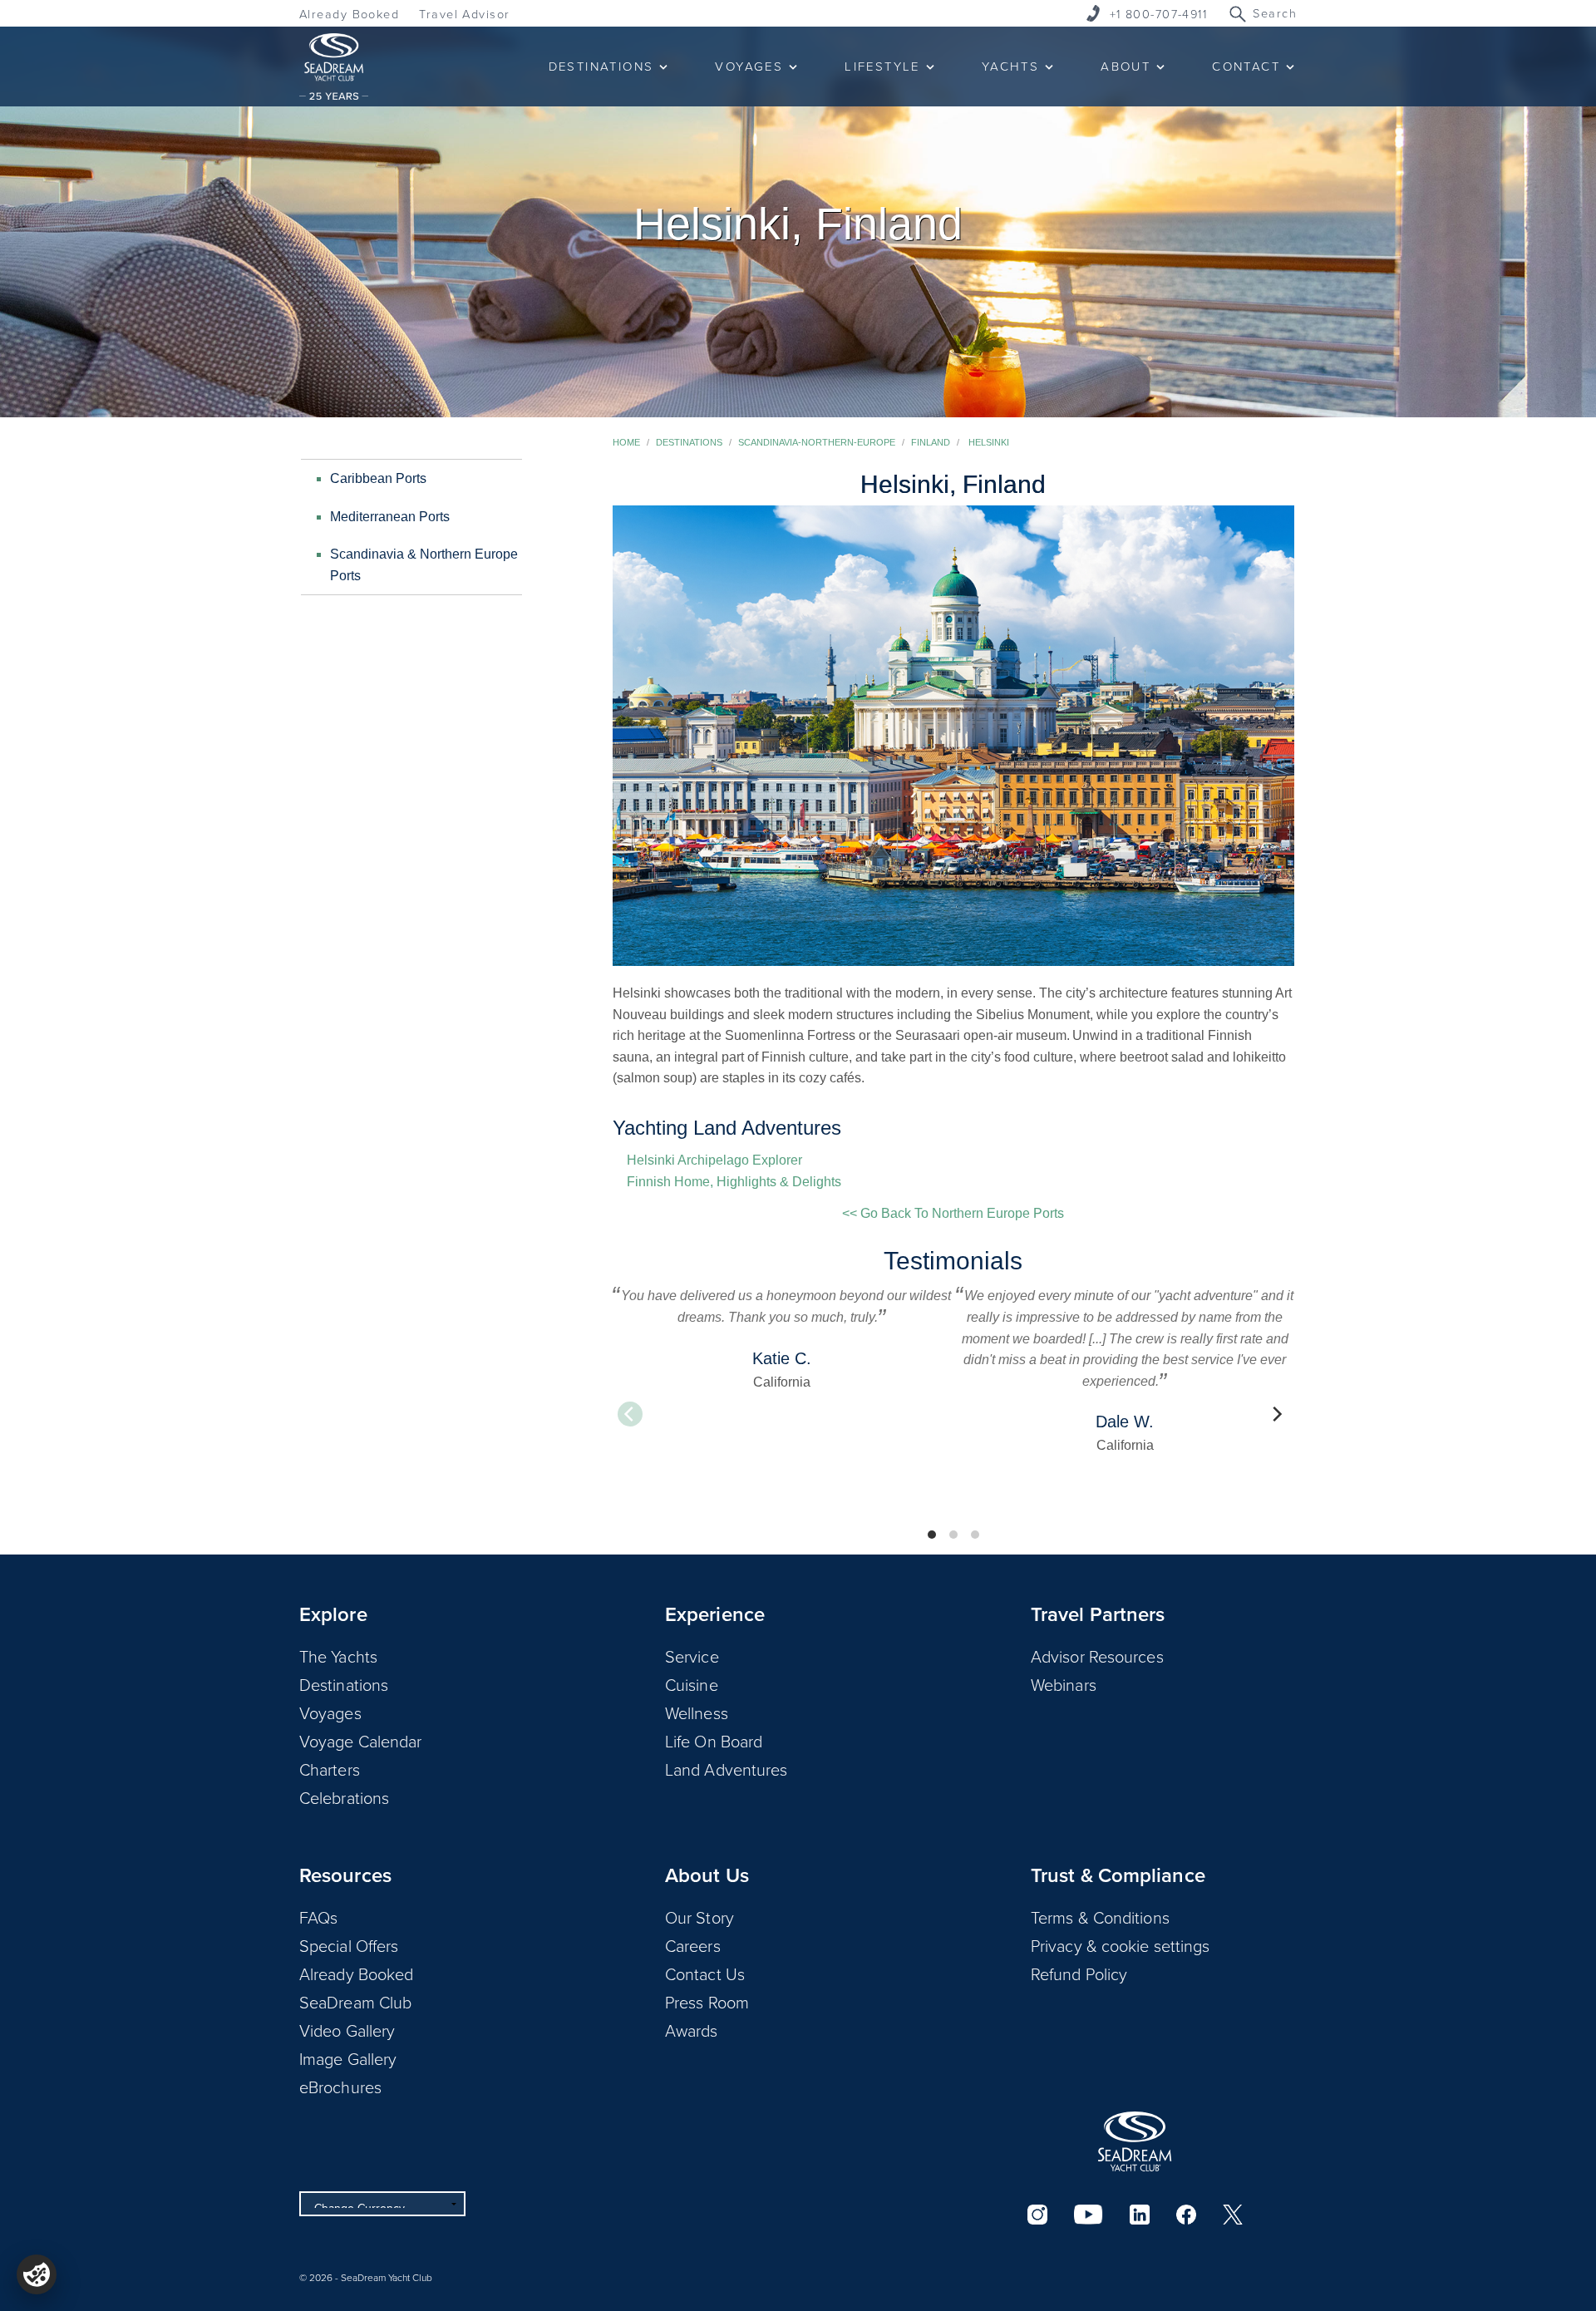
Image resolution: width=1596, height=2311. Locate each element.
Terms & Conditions (1100, 1917)
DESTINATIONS (601, 66)
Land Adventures (727, 1769)
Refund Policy (1079, 1973)
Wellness (697, 1712)
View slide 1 (932, 1535)
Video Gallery (347, 2030)
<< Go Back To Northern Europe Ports (953, 1213)
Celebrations (344, 1797)
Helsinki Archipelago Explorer (714, 1160)
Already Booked (349, 14)
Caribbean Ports (378, 478)
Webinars (1064, 1684)
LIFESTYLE (882, 66)
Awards (692, 2030)
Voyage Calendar (361, 1741)
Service (692, 1656)
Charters (330, 1769)
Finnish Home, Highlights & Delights (734, 1182)
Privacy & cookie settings (1121, 1945)
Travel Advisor (464, 14)
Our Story (699, 1917)
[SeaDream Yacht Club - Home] (1135, 2141)
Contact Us (705, 1973)
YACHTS (1010, 66)
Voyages (330, 1712)
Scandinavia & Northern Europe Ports (424, 565)
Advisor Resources (1097, 1656)
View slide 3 (975, 1535)
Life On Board (714, 1741)
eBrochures (340, 2087)
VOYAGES (749, 66)
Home (626, 442)
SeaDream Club (355, 2002)
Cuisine (692, 1684)
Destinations (689, 442)
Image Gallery (348, 2058)
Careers (693, 1945)
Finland (931, 442)
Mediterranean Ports (390, 517)
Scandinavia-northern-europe (817, 442)
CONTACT (1246, 66)
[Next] (1276, 1414)
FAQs (318, 1917)
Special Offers (349, 1945)
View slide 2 (953, 1535)
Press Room (707, 2002)
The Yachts (338, 1656)
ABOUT (1126, 66)
